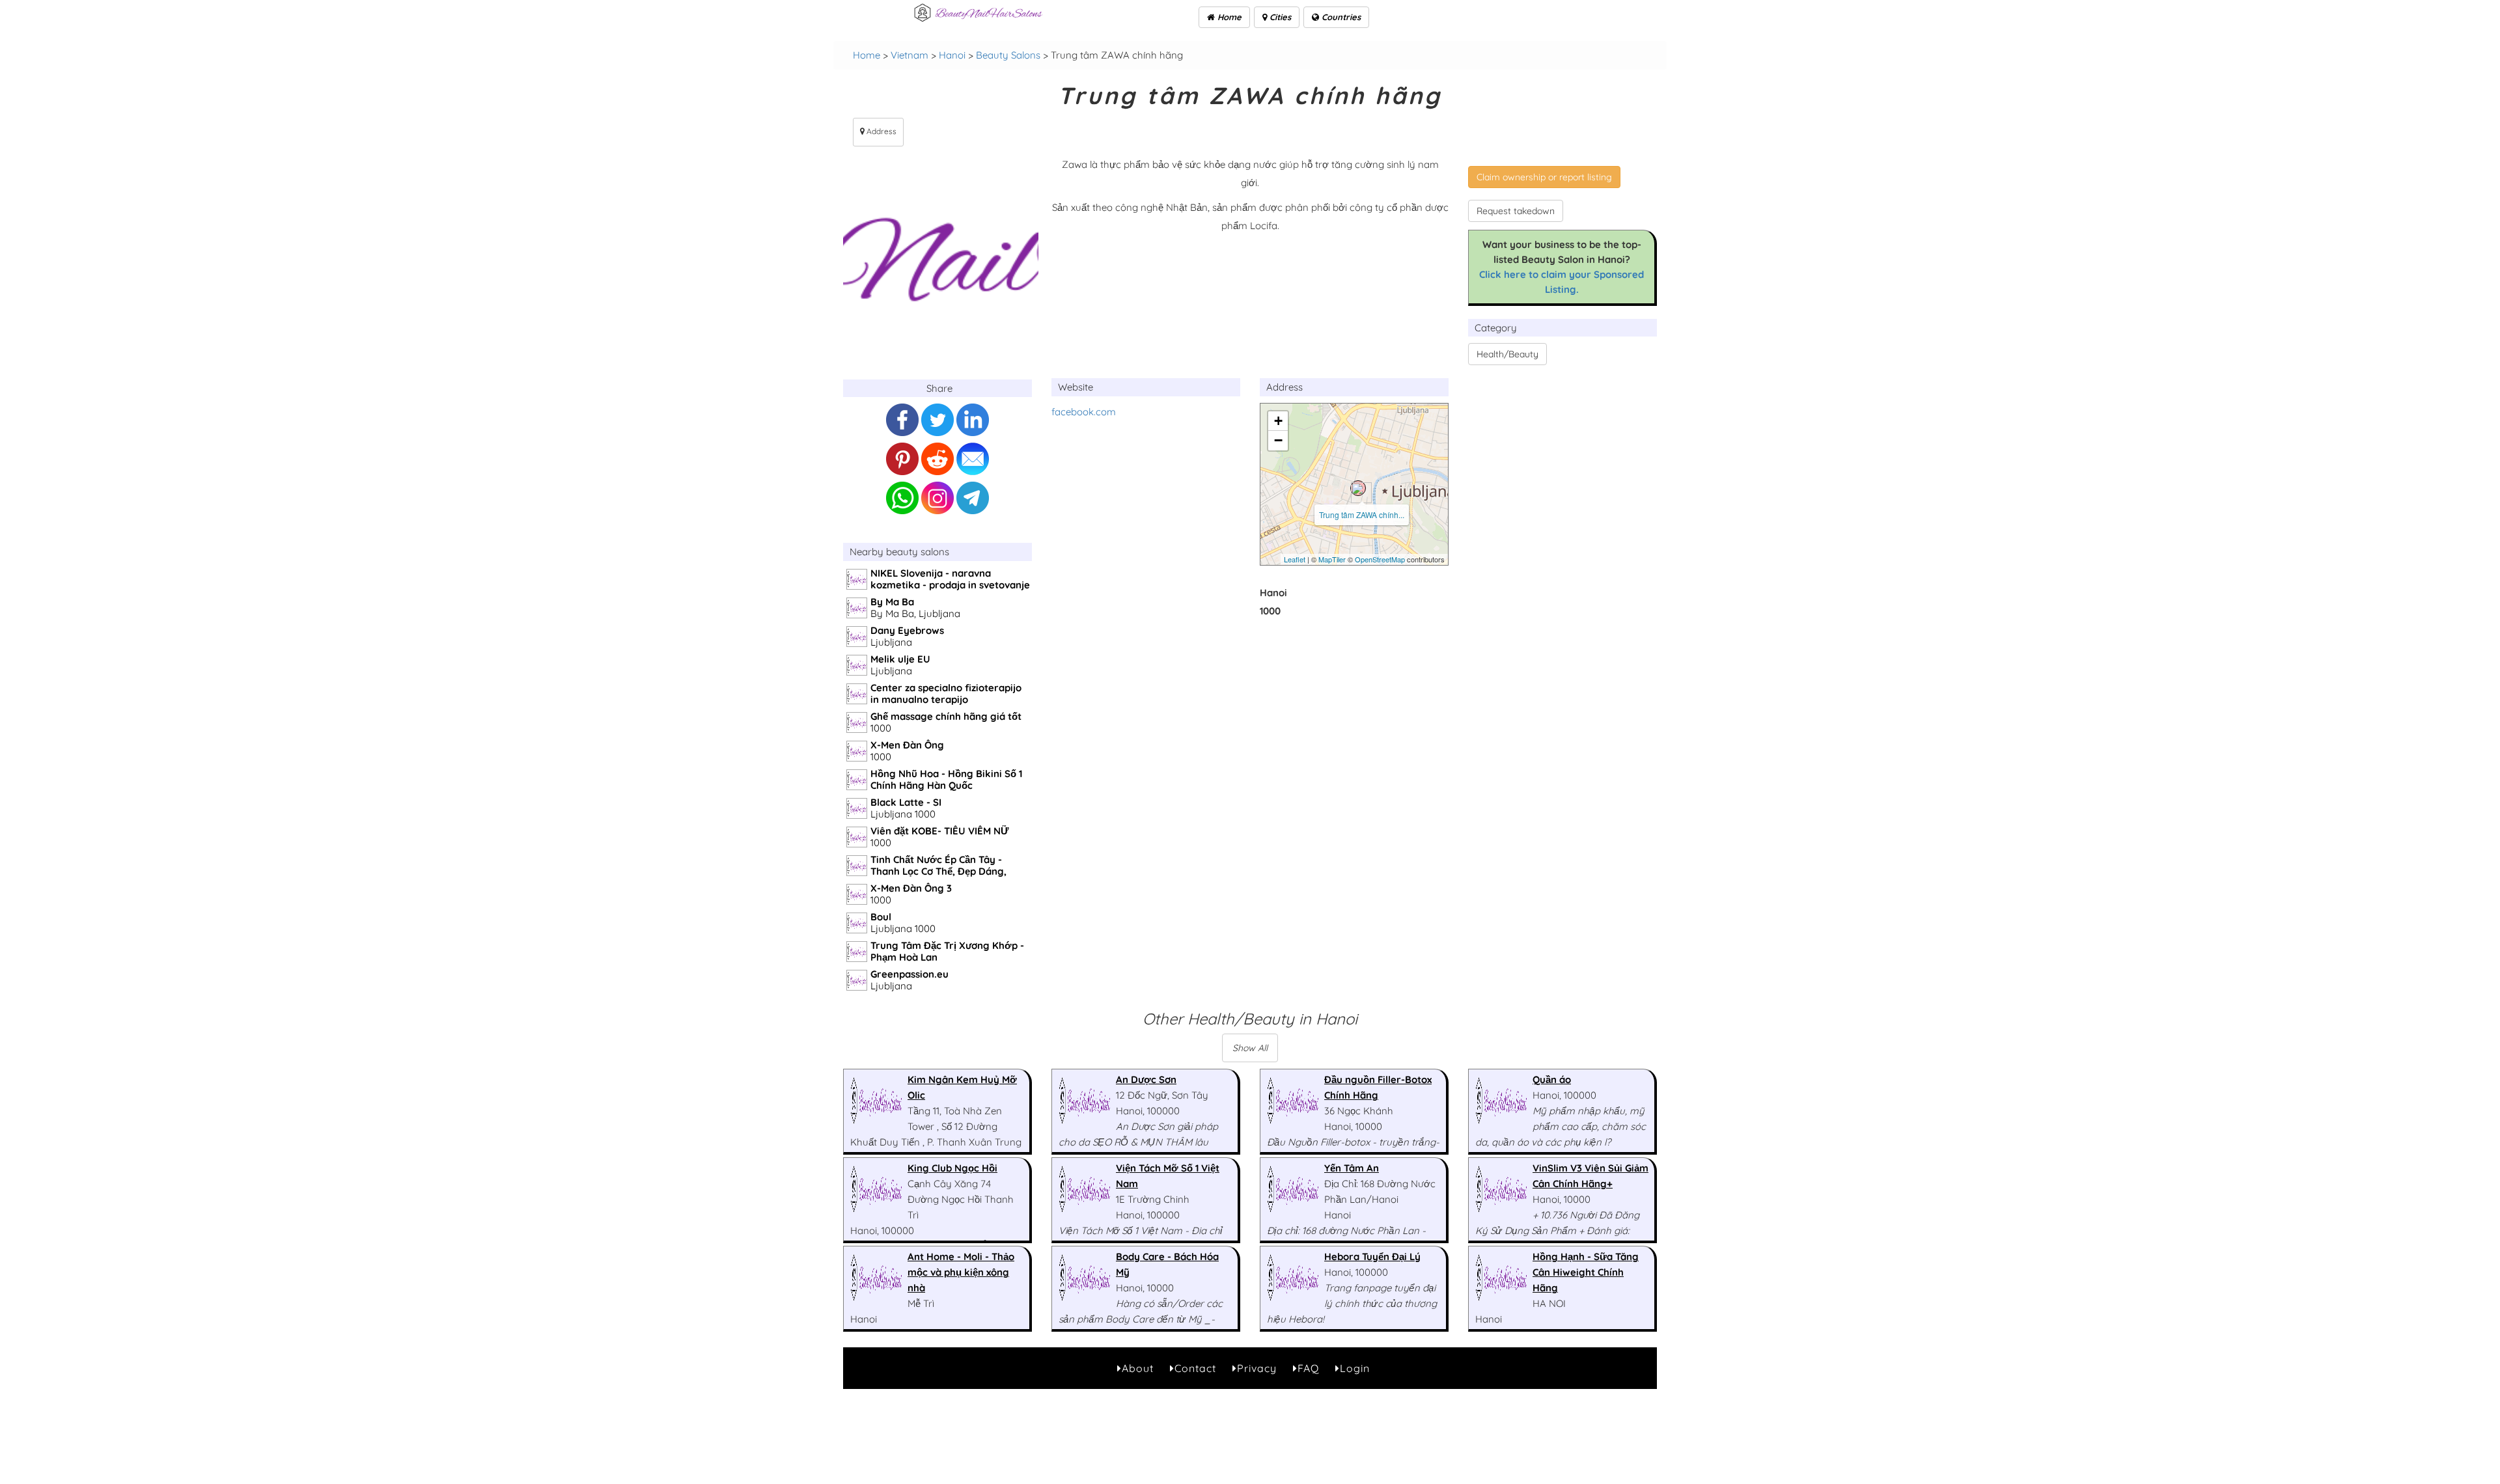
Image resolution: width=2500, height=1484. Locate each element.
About (1138, 1368)
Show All (1250, 1048)
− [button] (1278, 440)
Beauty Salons (1008, 55)
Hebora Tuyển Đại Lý (1372, 1257)
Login (1355, 1368)
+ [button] (1278, 421)
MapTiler (1332, 559)
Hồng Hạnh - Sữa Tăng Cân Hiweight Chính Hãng (1586, 1272)
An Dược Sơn (1146, 1079)
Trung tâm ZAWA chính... (1362, 515)
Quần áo (1552, 1079)
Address (881, 131)
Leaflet (1295, 559)
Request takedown (1516, 211)
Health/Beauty (1507, 354)
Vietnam (910, 55)
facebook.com (1084, 412)
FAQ (1308, 1368)
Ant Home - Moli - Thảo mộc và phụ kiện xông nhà (961, 1272)
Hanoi (952, 55)
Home (1228, 17)
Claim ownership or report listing (1544, 177)
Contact (1195, 1368)
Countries (1340, 17)
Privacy (1257, 1368)
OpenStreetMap (1380, 559)
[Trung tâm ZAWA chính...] (1358, 488)
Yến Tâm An (1352, 1168)
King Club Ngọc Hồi (952, 1168)
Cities (1279, 17)
